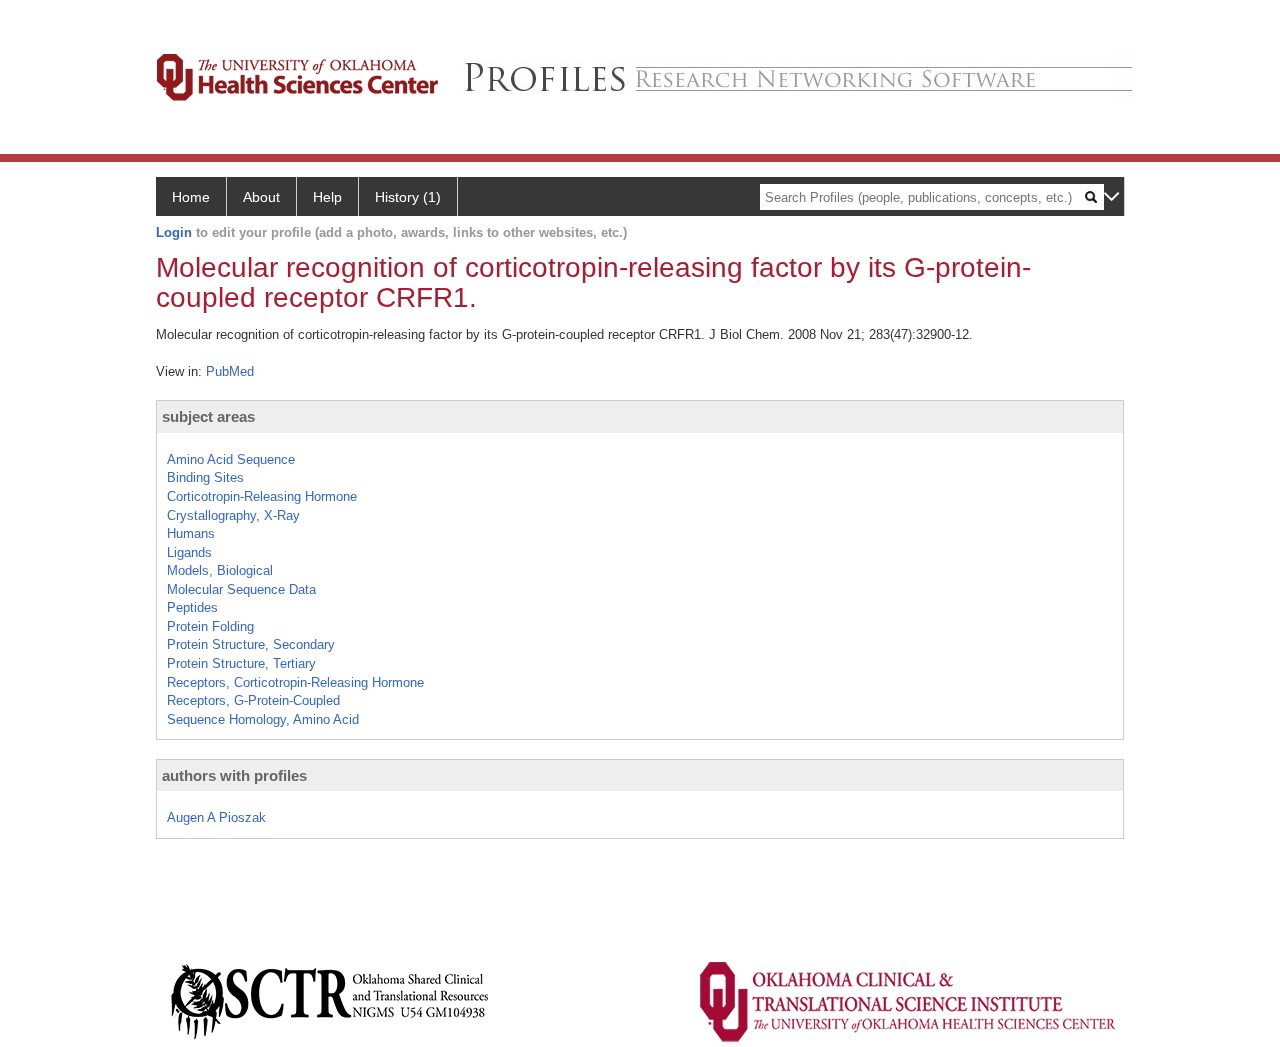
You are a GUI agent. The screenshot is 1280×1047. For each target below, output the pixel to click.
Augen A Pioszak (216, 817)
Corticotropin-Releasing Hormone (262, 496)
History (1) (408, 197)
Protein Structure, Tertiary (241, 663)
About (261, 197)
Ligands (189, 552)
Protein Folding (210, 626)
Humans (191, 533)
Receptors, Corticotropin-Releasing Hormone (295, 682)
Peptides (192, 607)
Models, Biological (220, 570)
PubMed (230, 371)
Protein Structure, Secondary (251, 644)
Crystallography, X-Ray (233, 515)
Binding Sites (205, 477)
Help (327, 197)
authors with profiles (234, 775)
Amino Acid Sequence (231, 459)
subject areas (208, 416)
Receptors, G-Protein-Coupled (253, 700)
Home (191, 197)
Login (174, 232)
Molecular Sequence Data (241, 589)
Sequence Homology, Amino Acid (263, 719)
